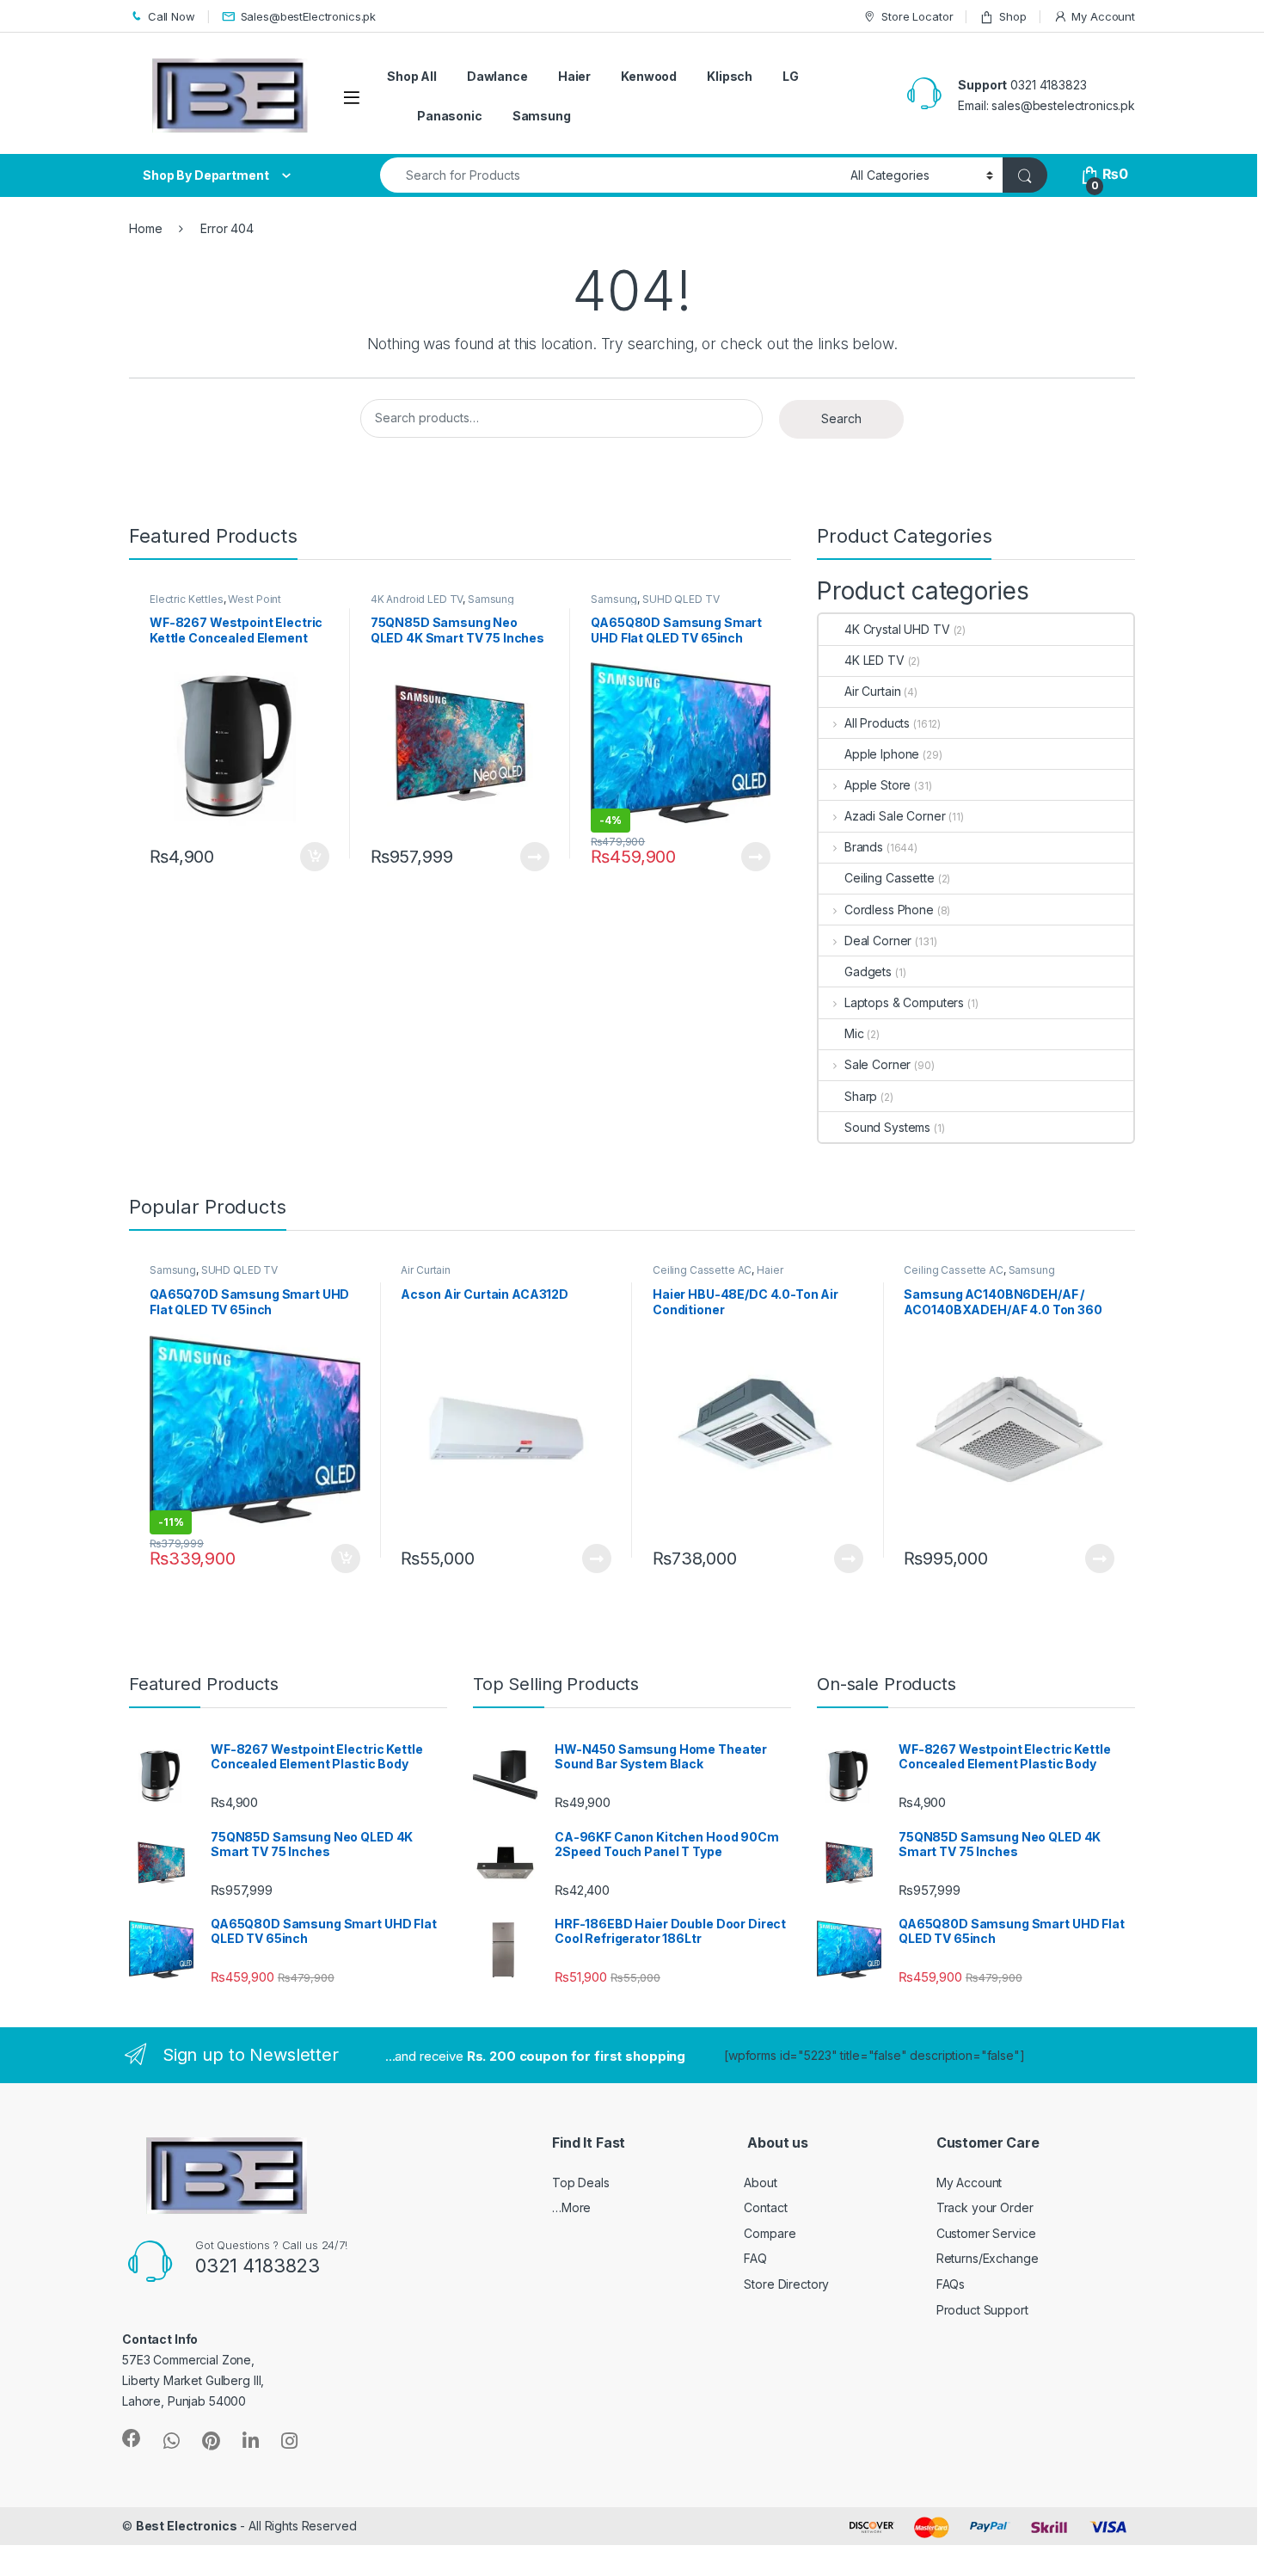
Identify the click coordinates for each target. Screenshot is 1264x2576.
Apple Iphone (882, 754)
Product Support (982, 2310)
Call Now (172, 16)
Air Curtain (872, 691)
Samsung (542, 116)
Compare (770, 2233)
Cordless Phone (889, 910)
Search (841, 418)
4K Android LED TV (417, 599)
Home (145, 228)
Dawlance (497, 76)
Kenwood (649, 76)
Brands (864, 847)
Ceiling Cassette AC (702, 1270)
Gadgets (868, 971)
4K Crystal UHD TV (897, 629)
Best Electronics (187, 2526)
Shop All (412, 76)
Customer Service (986, 2233)
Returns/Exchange (988, 2258)
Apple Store (877, 785)
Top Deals (581, 2183)
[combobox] (611, 175)
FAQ (755, 2258)
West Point (255, 599)
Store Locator (917, 16)
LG (791, 76)
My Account (1103, 16)
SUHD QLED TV (681, 599)
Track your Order (985, 2207)
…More (571, 2207)
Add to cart (315, 857)
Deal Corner (878, 941)
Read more (535, 857)
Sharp (861, 1096)
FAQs (951, 2284)
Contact (765, 2207)
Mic (854, 1033)
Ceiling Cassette (890, 878)
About (760, 2183)
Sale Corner (877, 1064)
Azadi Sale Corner (895, 816)
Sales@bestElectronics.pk (309, 16)
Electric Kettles (187, 599)
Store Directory (786, 2284)
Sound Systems (887, 1127)
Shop (1012, 16)
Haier (574, 76)
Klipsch (730, 76)
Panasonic (450, 116)
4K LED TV (874, 660)
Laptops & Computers (904, 1002)
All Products (877, 723)
